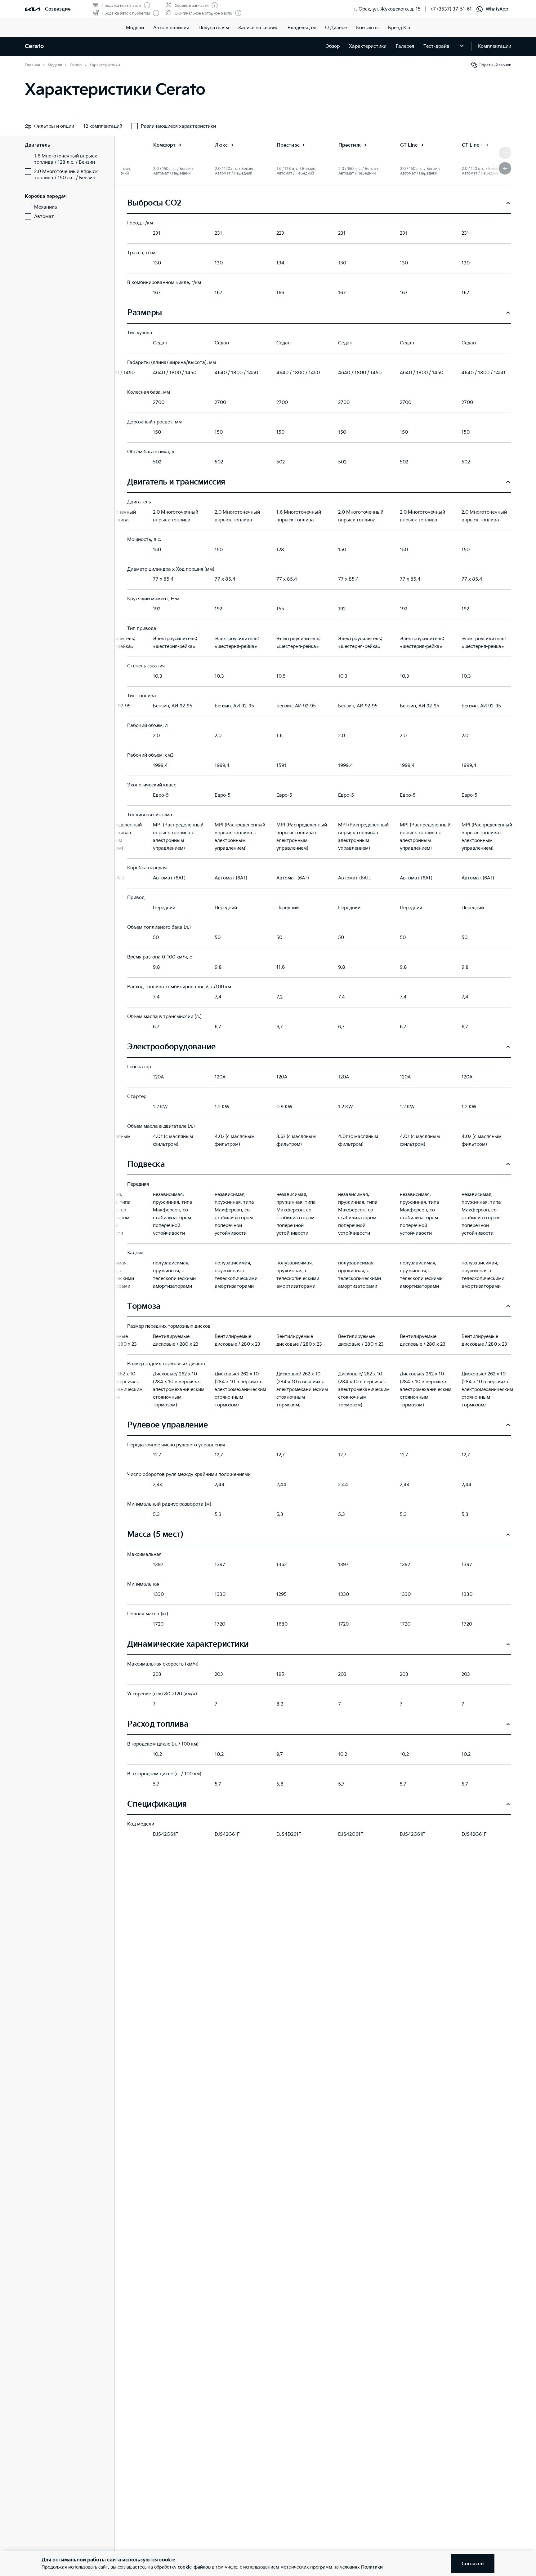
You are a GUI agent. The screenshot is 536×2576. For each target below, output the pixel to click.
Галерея (405, 46)
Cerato (34, 46)
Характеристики (368, 46)
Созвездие (58, 9)
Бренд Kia (399, 28)
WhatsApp (497, 9)
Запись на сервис (258, 28)
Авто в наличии (171, 28)
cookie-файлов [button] (194, 2567)
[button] (505, 168)
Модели (135, 28)
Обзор (333, 46)
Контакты (367, 28)
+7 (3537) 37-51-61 (451, 9)
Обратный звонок (495, 65)
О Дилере (336, 28)
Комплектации (494, 46)
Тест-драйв (436, 46)
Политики (372, 2567)
